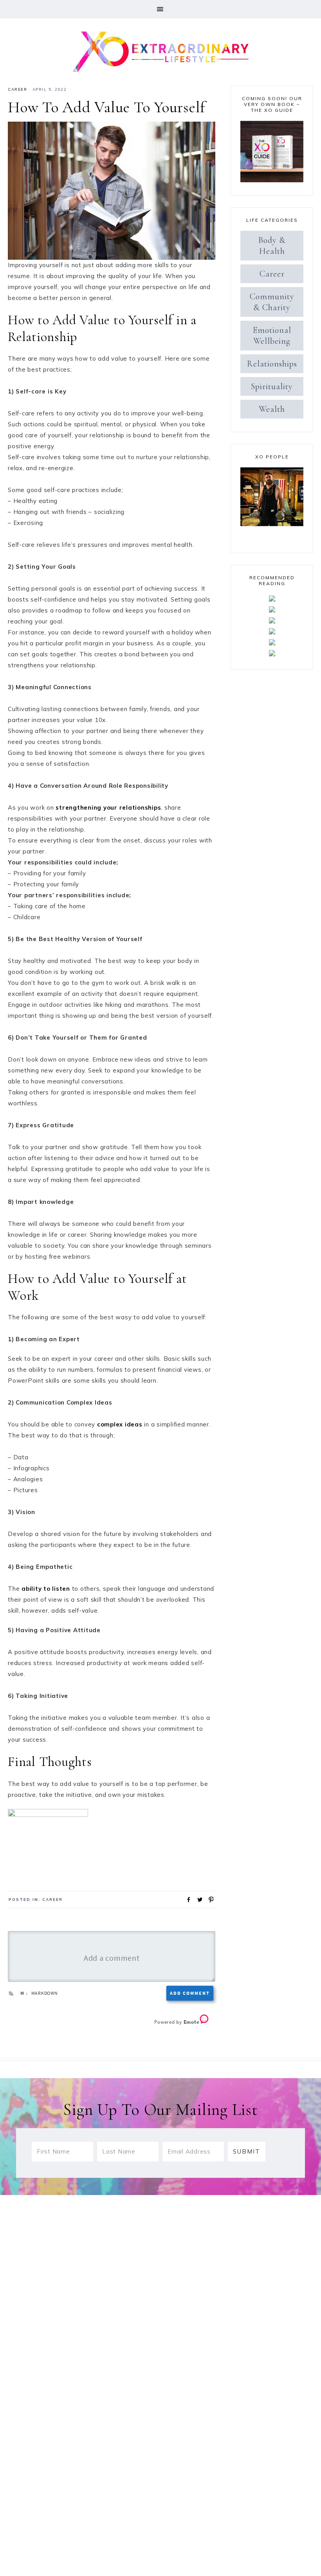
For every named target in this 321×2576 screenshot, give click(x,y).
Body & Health (272, 246)
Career (17, 89)
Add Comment (190, 1993)
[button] (160, 9)
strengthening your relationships (108, 807)
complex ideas (120, 1424)
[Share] (186, 1899)
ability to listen (46, 1589)
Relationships (272, 364)
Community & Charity (272, 302)
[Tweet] (197, 1899)
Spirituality (272, 386)
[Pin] (209, 1899)
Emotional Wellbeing (272, 336)
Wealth (272, 409)
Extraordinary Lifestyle (160, 50)
